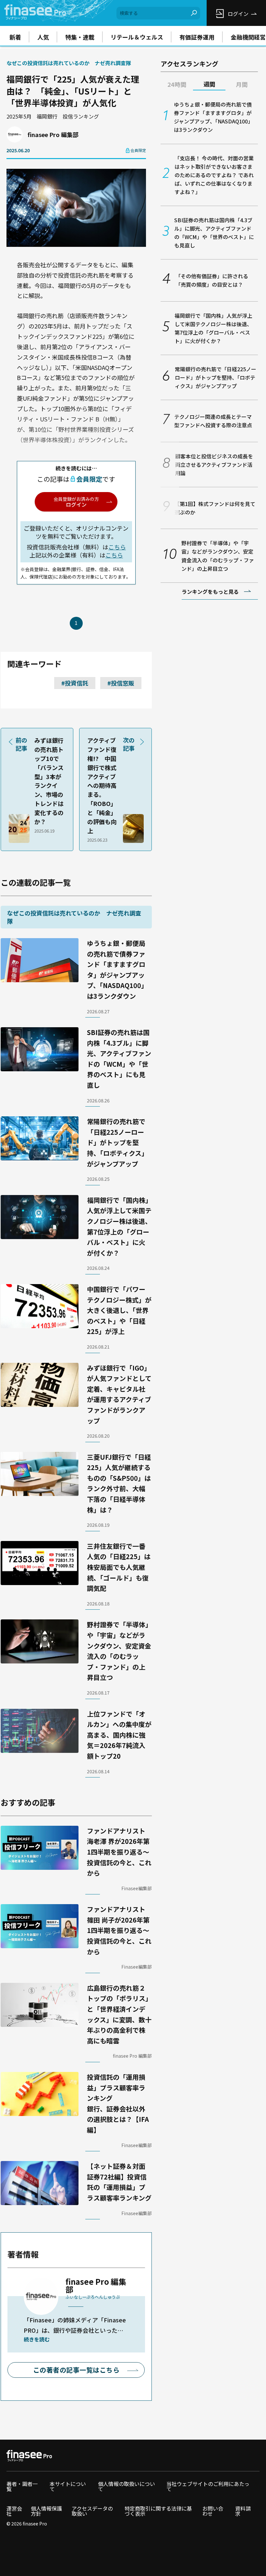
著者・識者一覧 (22, 2486)
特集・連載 (80, 37)
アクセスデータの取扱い (92, 2511)
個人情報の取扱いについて (127, 2486)
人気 (43, 37)
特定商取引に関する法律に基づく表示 (158, 2511)
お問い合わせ (213, 2511)
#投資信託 (75, 683)
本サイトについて (68, 2486)
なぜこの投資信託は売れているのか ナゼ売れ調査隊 (69, 63)
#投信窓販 (121, 683)
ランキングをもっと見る (210, 592)
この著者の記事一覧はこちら (76, 2370)
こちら (117, 547)
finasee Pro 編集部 (53, 134)
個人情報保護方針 (46, 2511)
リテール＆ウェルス (137, 37)
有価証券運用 (197, 37)
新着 (15, 37)
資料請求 (243, 2511)
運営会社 (14, 2511)
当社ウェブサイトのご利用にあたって (208, 2486)
